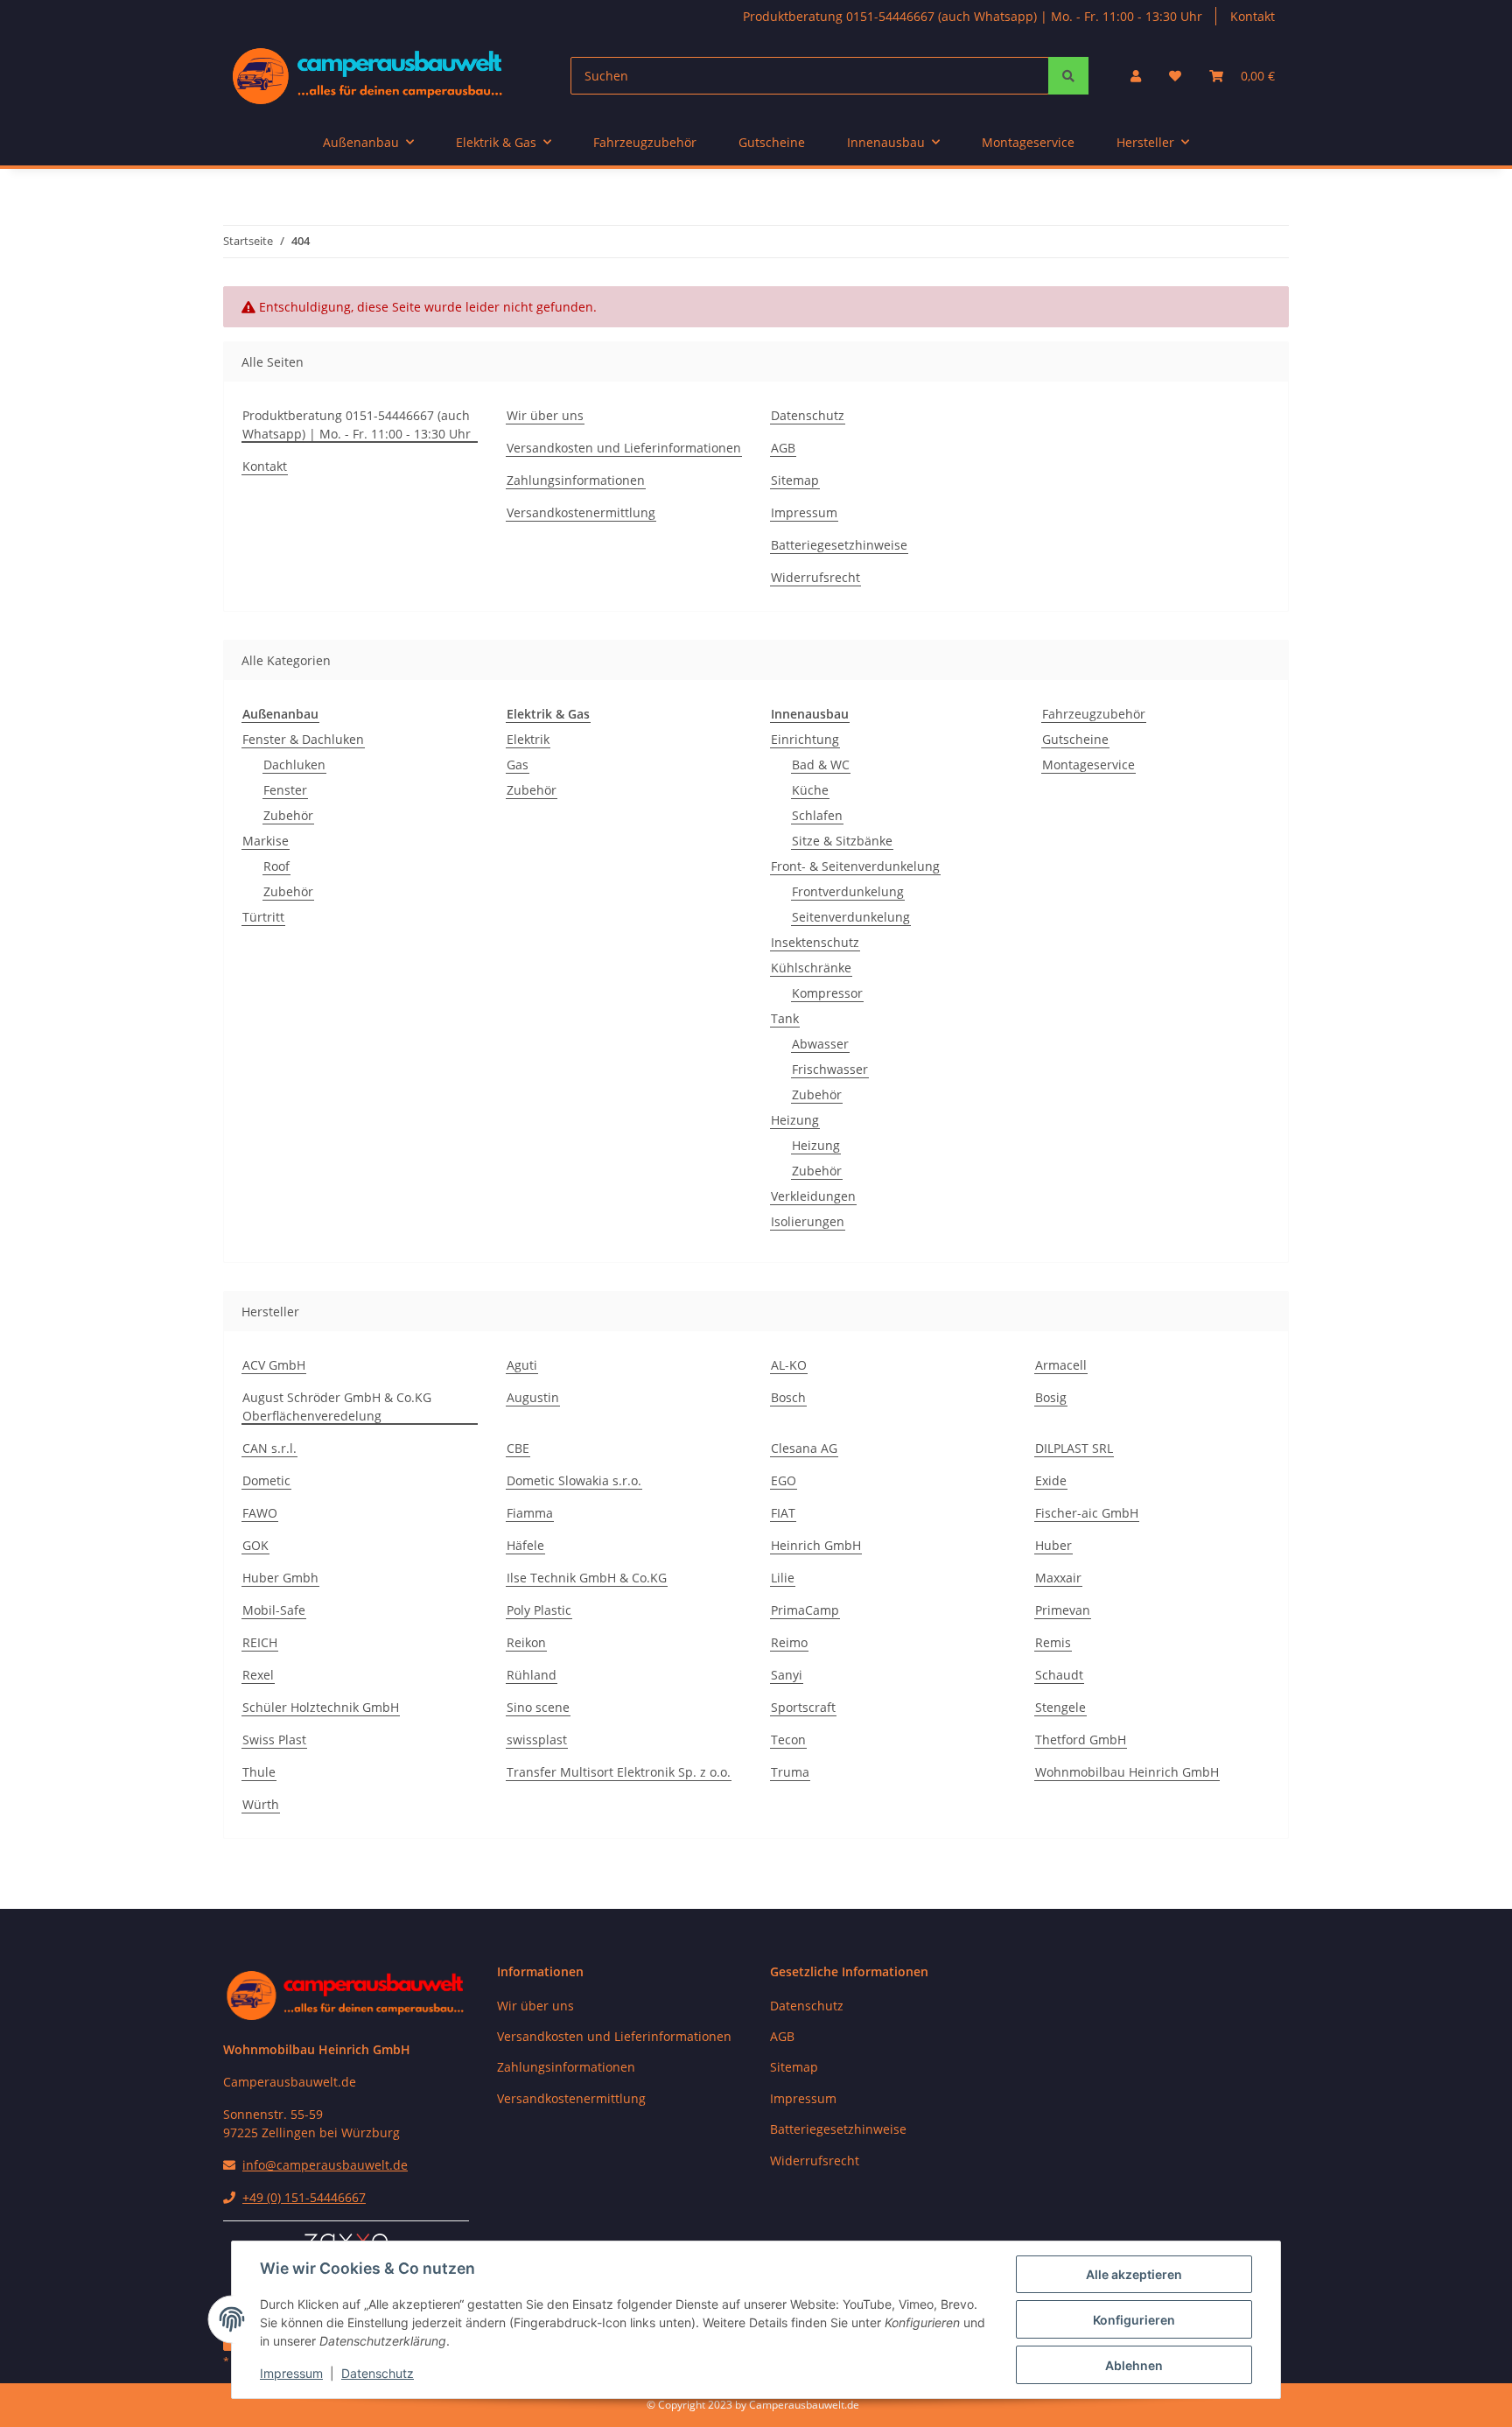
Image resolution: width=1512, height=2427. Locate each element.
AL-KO (789, 1365)
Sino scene (538, 1707)
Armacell (1061, 1365)
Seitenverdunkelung (851, 917)
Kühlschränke (811, 968)
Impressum (291, 2373)
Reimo (789, 1642)
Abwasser (820, 1044)
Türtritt (263, 917)
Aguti (522, 1365)
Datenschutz (378, 2373)
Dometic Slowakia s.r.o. (574, 1480)
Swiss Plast (274, 1740)
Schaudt (1059, 1675)
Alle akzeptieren (1134, 2274)
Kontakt (1253, 16)
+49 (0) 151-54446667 (304, 2197)
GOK (255, 1545)
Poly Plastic (539, 1610)
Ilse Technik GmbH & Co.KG (587, 1578)
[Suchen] (1068, 76)
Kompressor (827, 993)
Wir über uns (545, 415)
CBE (518, 1448)
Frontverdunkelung (848, 891)
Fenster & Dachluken (303, 739)
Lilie (783, 1578)
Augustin (533, 1397)
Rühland (532, 1675)
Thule (259, 1772)
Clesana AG (804, 1448)
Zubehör (288, 815)
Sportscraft (803, 1707)
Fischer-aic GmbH (1087, 1513)
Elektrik (528, 739)
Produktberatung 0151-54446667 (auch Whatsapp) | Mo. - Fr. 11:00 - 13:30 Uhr (973, 16)
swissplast (537, 1740)
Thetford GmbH (1081, 1740)
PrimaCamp (805, 1610)
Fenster (285, 790)
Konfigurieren (1134, 2320)
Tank (785, 1018)
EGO (784, 1480)
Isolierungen (808, 1221)
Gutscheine (1075, 739)
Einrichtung (805, 739)
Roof (276, 866)
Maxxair (1058, 1578)
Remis (1053, 1642)
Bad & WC (821, 765)
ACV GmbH (274, 1365)
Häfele (525, 1545)
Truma (790, 1772)
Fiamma (530, 1513)
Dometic (266, 1480)
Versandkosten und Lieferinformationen (624, 448)
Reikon (526, 1642)
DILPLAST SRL (1074, 1448)
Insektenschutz (815, 942)
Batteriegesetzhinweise (839, 545)
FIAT (783, 1513)
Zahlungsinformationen (576, 480)
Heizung (795, 1120)
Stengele (1060, 1707)
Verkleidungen (813, 1196)
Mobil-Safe (274, 1610)
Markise (266, 841)
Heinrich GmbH (816, 1545)
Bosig (1051, 1397)
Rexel (258, 1675)
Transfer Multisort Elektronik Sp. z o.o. (619, 1772)
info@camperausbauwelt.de (325, 2165)
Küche (810, 790)
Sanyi (787, 1675)
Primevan (1063, 1610)
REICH (260, 1642)
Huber (1053, 1545)
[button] (1136, 76)
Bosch (788, 1397)
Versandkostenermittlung (581, 512)
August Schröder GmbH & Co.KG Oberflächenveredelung (337, 1406)
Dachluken (294, 765)
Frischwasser (830, 1069)
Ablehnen (1134, 2365)
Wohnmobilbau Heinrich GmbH (1127, 1772)
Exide (1051, 1480)
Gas (518, 765)
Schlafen (817, 815)
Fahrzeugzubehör (1094, 714)
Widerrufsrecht (815, 577)
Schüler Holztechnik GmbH (321, 1707)
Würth (261, 1804)
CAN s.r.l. (269, 1448)
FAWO (260, 1513)
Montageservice (1088, 765)
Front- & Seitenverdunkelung (855, 866)
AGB (783, 448)
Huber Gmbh (280, 1578)
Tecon (788, 1740)
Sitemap (795, 480)
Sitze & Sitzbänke (842, 841)
